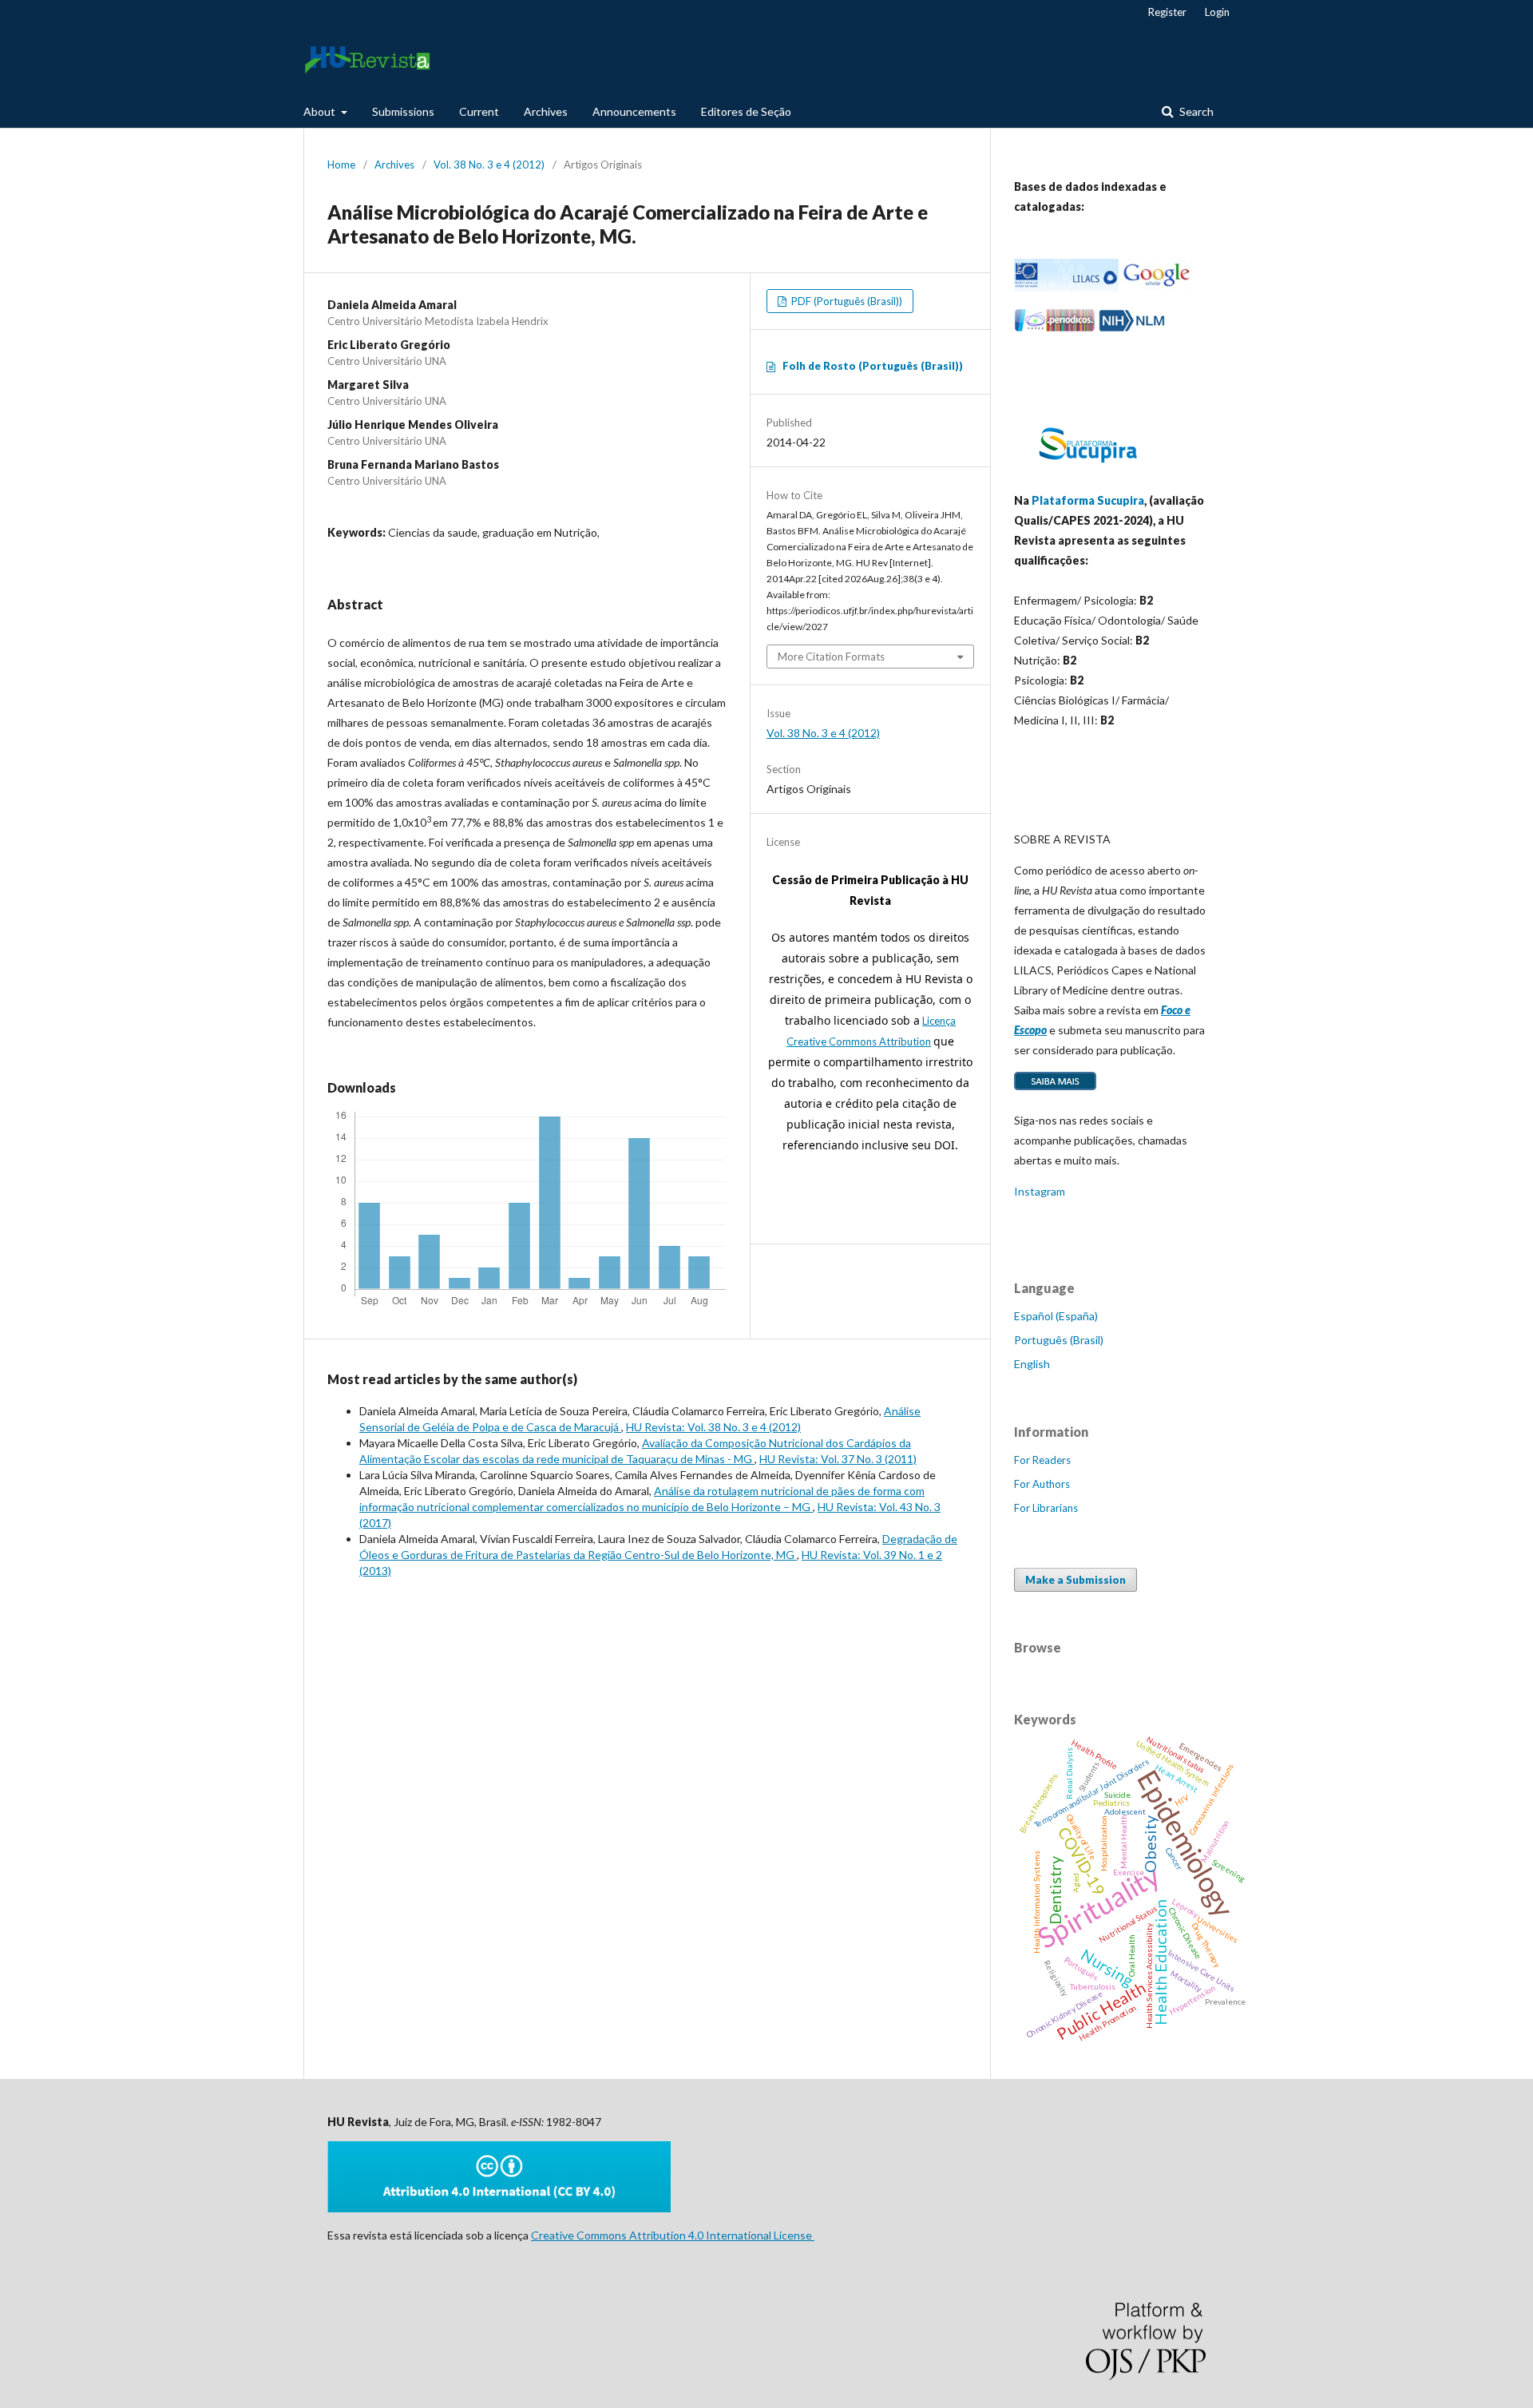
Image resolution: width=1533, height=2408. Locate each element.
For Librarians (1046, 1508)
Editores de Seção (746, 111)
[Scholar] (1156, 287)
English (1032, 1364)
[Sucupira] (1087, 469)
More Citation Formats (831, 657)
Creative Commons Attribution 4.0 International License (673, 2235)
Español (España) (1056, 1316)
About (321, 111)
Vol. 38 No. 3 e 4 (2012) (489, 165)
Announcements (634, 111)
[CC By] (499, 2208)
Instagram (1040, 1191)
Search (1195, 111)
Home (341, 165)
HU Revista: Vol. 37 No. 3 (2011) (838, 1459)
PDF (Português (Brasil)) (846, 301)
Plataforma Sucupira (1088, 500)
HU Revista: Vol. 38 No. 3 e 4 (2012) (713, 1427)
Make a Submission (1075, 1580)
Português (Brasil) (1059, 1340)
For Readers (1042, 1460)
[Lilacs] (1066, 287)
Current (479, 111)
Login (1217, 12)
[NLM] (1132, 328)
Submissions (403, 111)
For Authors (1042, 1484)
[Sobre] (1055, 1089)
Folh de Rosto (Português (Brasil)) (873, 366)
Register (1167, 12)
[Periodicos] (1055, 328)
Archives (546, 111)
